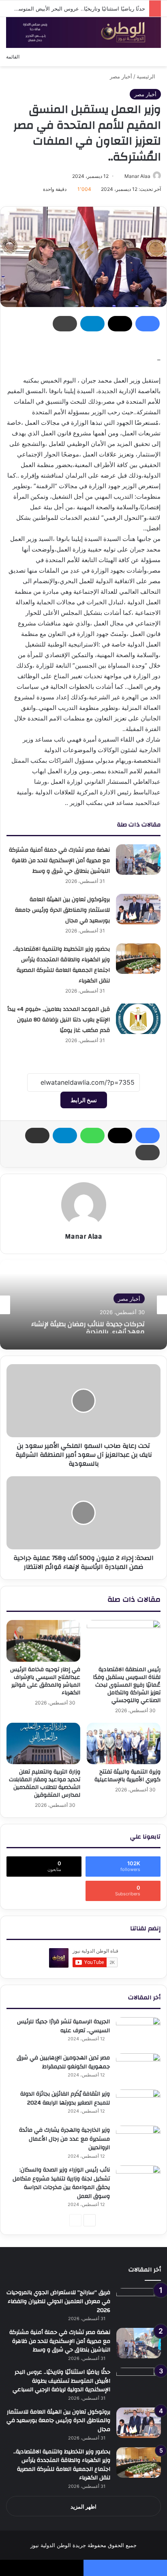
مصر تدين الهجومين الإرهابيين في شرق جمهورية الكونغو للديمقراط (63, 2062)
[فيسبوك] (148, 324)
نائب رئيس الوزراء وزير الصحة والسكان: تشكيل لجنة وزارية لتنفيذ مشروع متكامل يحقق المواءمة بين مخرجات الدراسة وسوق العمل (61, 2183)
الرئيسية (147, 76)
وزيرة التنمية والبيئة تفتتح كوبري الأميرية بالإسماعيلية (127, 1776)
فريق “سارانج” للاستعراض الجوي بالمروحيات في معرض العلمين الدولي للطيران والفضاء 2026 (58, 2301)
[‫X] (120, 324)
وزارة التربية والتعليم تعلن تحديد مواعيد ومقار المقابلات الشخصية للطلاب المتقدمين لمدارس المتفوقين (45, 1783)
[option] (83, 1305)
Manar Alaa (137, 176)
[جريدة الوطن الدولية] (83, 32)
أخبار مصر (121, 76)
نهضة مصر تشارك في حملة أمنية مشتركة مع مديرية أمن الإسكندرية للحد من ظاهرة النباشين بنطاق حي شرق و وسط (59, 861)
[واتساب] (92, 1136)
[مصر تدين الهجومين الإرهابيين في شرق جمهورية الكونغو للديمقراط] (138, 2069)
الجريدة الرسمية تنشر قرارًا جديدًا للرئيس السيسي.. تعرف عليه (63, 2026)
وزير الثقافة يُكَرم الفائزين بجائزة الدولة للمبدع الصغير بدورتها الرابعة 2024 (65, 2098)
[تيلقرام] (92, 324)
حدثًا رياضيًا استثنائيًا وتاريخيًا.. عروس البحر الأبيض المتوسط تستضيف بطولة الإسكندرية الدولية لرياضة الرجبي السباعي (61, 2381)
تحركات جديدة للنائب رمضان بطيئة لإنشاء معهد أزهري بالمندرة (88, 1326)
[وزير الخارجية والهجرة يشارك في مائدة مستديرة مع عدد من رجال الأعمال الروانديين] (138, 2141)
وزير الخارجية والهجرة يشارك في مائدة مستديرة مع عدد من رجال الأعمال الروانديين (64, 2139)
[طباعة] (65, 324)
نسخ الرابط (84, 1100)
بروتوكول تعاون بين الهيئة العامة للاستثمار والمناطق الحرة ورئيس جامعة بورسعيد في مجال (62, 910)
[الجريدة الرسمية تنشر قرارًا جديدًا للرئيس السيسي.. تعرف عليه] (138, 2032)
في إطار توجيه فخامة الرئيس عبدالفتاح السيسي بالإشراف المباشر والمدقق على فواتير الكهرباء (45, 1681)
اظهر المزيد (83, 2507)
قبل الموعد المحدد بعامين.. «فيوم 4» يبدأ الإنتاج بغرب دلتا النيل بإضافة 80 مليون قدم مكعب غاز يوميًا (59, 1020)
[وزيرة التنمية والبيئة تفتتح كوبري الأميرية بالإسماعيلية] (124, 1744)
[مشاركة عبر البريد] (37, 1136)
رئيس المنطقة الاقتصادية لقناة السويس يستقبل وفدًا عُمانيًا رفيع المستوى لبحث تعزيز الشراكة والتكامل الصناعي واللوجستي (127, 1685)
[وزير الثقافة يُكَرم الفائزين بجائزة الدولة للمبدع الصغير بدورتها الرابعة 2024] (138, 2105)
